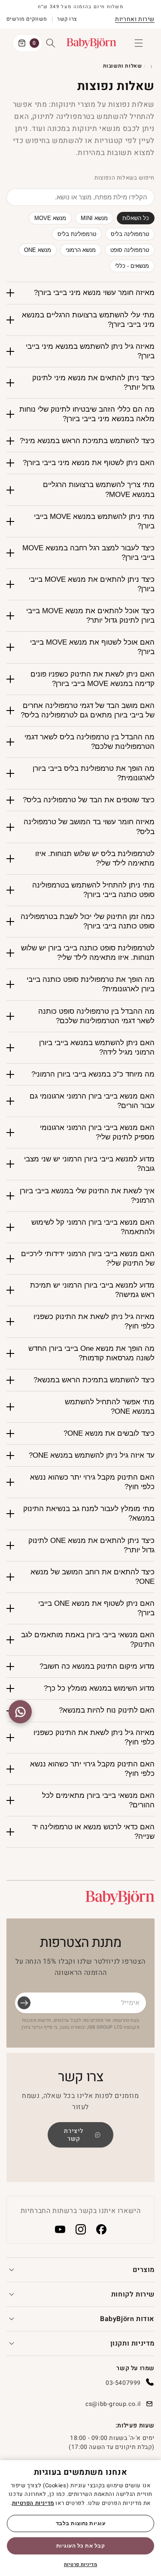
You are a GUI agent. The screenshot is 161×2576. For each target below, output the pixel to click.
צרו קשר (67, 19)
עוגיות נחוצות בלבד (81, 2523)
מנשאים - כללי (132, 266)
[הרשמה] (24, 2003)
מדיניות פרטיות (80, 2565)
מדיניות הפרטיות (33, 2503)
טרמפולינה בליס (130, 234)
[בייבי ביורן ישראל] (120, 1898)
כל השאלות (136, 218)
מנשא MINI (94, 218)
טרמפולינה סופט (130, 250)
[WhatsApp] (20, 1712)
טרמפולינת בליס (77, 234)
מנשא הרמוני (81, 250)
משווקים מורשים (27, 19)
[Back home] (152, 66)
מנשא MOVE (50, 218)
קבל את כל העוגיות (80, 2546)
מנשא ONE (38, 250)
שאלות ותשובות (123, 66)
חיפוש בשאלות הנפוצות (125, 178)
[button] (139, 43)
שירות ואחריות (135, 19)
